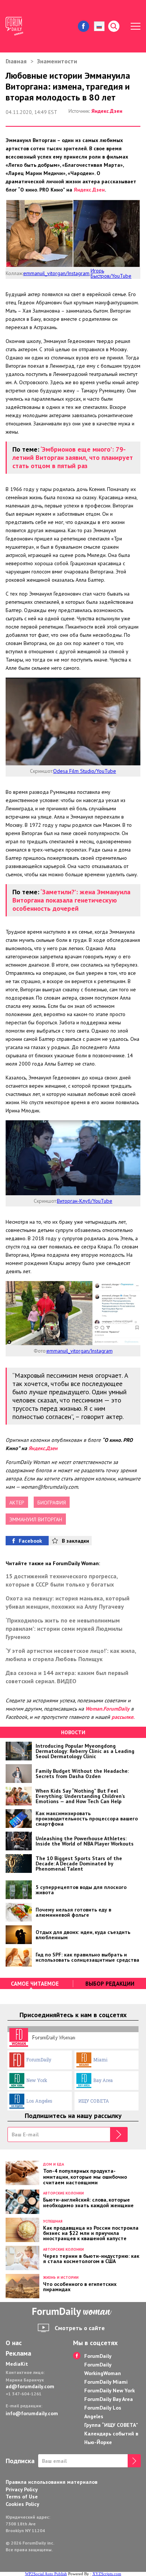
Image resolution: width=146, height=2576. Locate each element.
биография (52, 1503)
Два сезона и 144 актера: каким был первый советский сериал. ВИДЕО (67, 1677)
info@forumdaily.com (32, 2413)
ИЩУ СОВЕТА (94, 2101)
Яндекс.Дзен (107, 111)
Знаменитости (57, 61)
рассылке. (123, 1717)
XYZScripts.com (107, 2574)
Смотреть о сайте (80, 2328)
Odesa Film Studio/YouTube (85, 771)
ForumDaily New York (109, 2390)
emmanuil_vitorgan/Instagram (56, 273)
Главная (16, 61)
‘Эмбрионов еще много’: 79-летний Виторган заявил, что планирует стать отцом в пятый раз (73, 457)
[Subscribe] (119, 2134)
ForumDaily (39, 2060)
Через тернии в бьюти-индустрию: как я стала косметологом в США (91, 2258)
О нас (14, 2343)
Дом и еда (54, 2164)
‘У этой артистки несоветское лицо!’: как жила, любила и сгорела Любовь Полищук (71, 1655)
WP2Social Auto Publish (46, 2574)
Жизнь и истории (61, 2277)
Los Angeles (39, 2101)
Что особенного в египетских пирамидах (80, 2286)
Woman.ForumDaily (107, 1709)
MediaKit (17, 2364)
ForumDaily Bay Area (109, 2399)
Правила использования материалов (51, 2482)
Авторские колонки (63, 2193)
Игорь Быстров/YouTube (111, 273)
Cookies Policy (22, 2504)
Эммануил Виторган (36, 1519)
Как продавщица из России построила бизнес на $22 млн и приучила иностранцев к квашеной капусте (91, 2233)
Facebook (30, 1541)
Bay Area (103, 2080)
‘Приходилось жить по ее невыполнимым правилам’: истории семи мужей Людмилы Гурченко (64, 1629)
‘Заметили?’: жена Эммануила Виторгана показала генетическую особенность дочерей (71, 900)
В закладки (75, 1541)
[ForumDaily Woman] (73, 2312)
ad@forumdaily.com (30, 2386)
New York (37, 2080)
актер (17, 1503)
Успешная (53, 2221)
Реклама (18, 2353)
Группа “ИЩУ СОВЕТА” (111, 2425)
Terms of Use (22, 2497)
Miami (100, 2060)
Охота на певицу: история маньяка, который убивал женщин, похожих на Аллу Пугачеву (68, 1602)
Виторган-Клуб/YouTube (85, 1201)
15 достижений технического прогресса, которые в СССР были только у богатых (62, 1580)
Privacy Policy (22, 2489)
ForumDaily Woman (53, 2037)
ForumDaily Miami (106, 2382)
